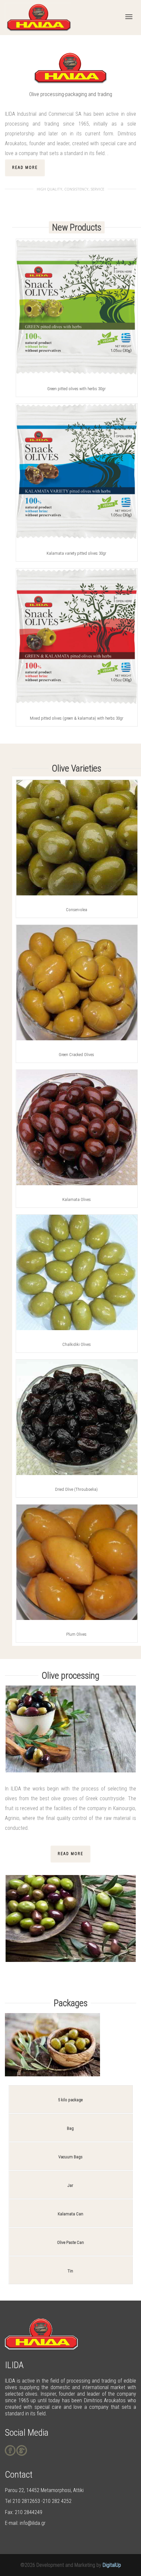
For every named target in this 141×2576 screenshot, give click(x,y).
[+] (77, 307)
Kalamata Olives (77, 1199)
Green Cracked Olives (76, 1055)
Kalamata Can (70, 2214)
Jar (70, 2185)
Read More (25, 168)
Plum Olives (76, 1634)
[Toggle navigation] (129, 17)
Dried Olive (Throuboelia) (76, 1489)
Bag (70, 2128)
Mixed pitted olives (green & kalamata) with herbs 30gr (77, 718)
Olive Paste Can (70, 2242)
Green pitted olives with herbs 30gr (76, 389)
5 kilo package (70, 2100)
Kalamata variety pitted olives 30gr (76, 553)
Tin (70, 2271)
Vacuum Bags (70, 2157)
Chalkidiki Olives (77, 1344)
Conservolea (77, 910)
